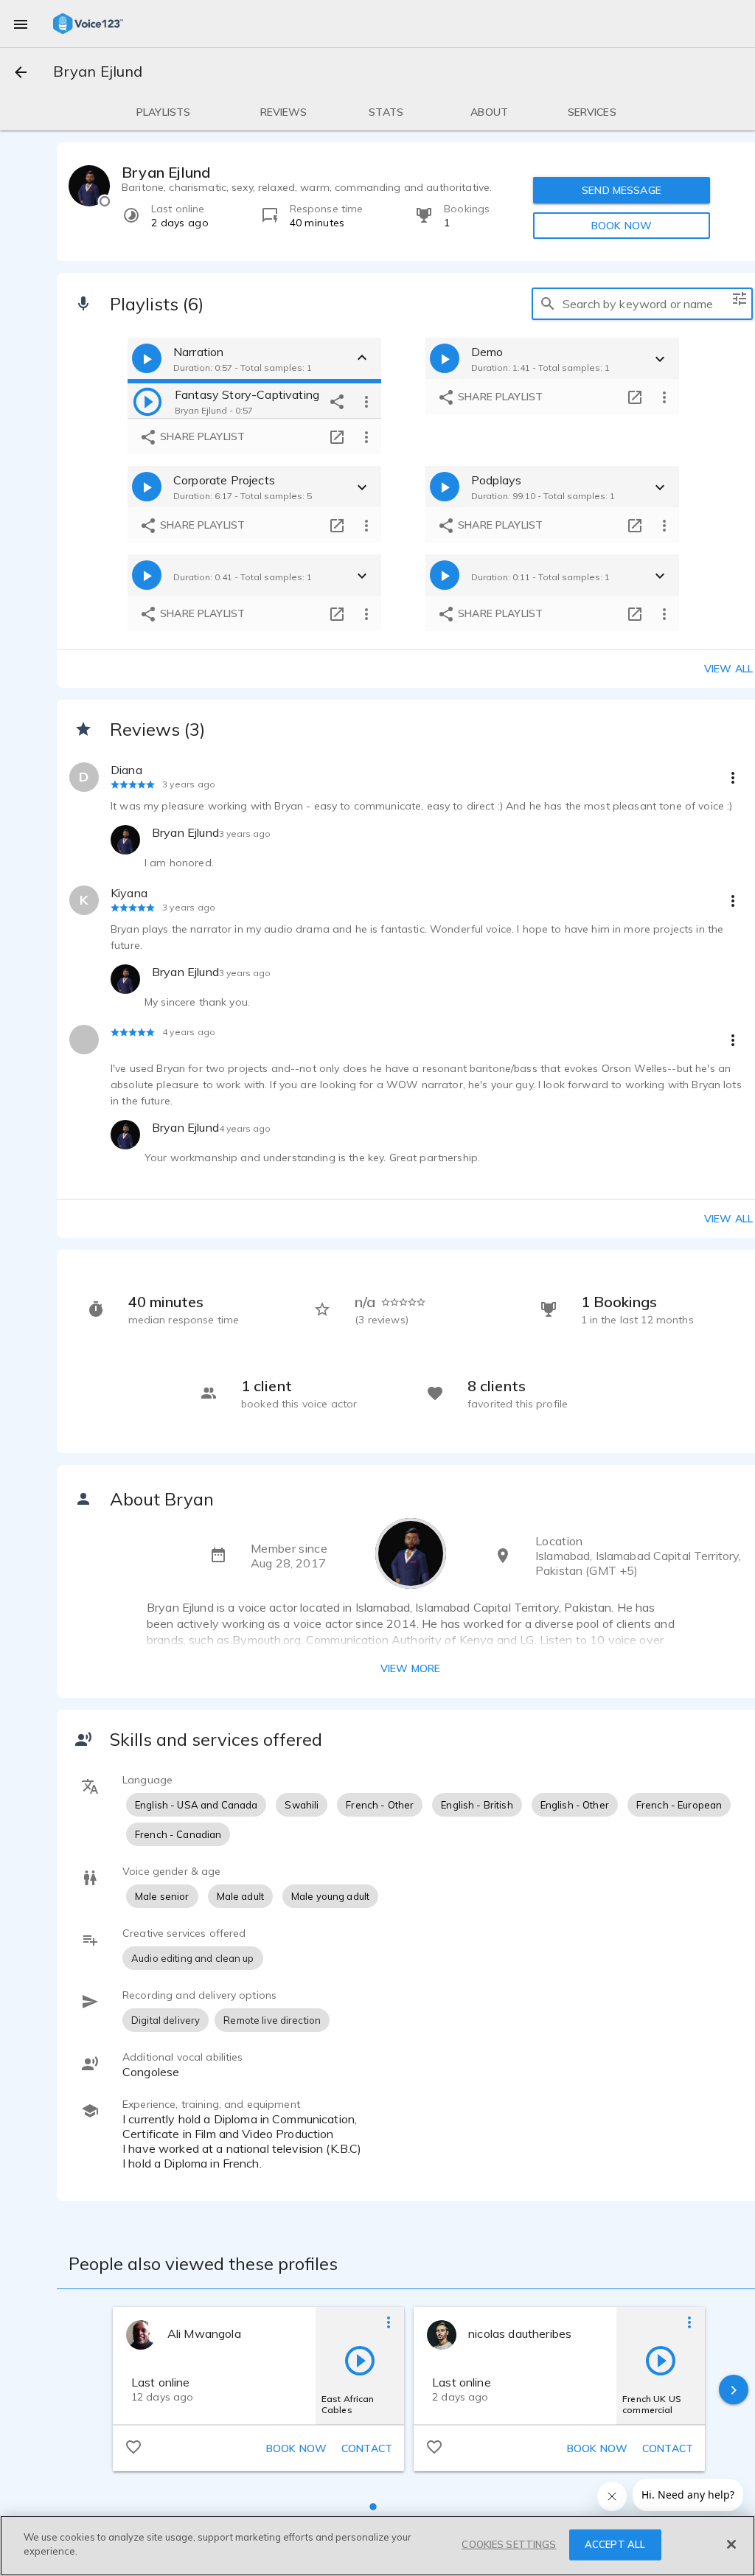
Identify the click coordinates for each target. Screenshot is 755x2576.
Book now (296, 2448)
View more (410, 1668)
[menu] (21, 24)
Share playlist (201, 436)
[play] (147, 401)
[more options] (366, 401)
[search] (548, 304)
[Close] (731, 2544)
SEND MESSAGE (622, 190)
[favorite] (133, 2446)
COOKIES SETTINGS (509, 2544)
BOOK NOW (622, 226)
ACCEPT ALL (615, 2544)
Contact (367, 2448)
